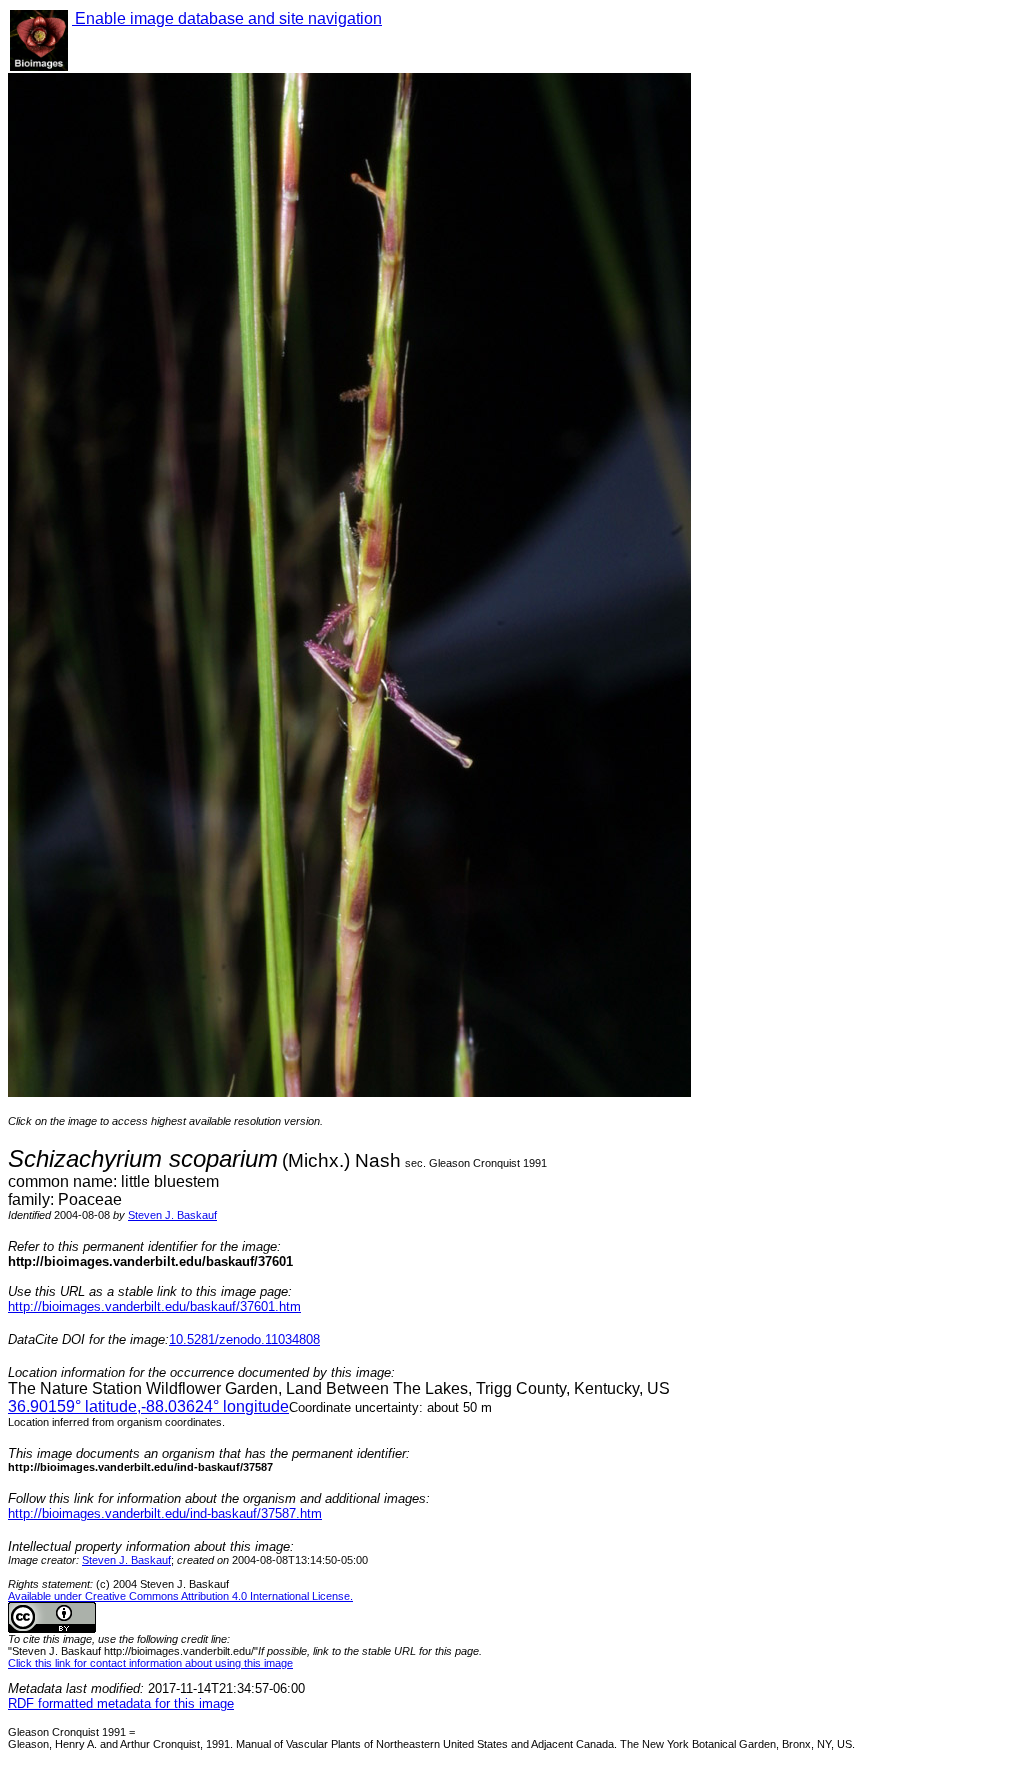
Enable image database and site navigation (227, 18)
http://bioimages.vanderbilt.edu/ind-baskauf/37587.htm (165, 1513)
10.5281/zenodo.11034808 (244, 1339)
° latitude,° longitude (148, 1406)
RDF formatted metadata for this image (121, 1703)
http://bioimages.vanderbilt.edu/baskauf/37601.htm (154, 1306)
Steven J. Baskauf (172, 1215)
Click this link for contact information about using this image (150, 1663)
